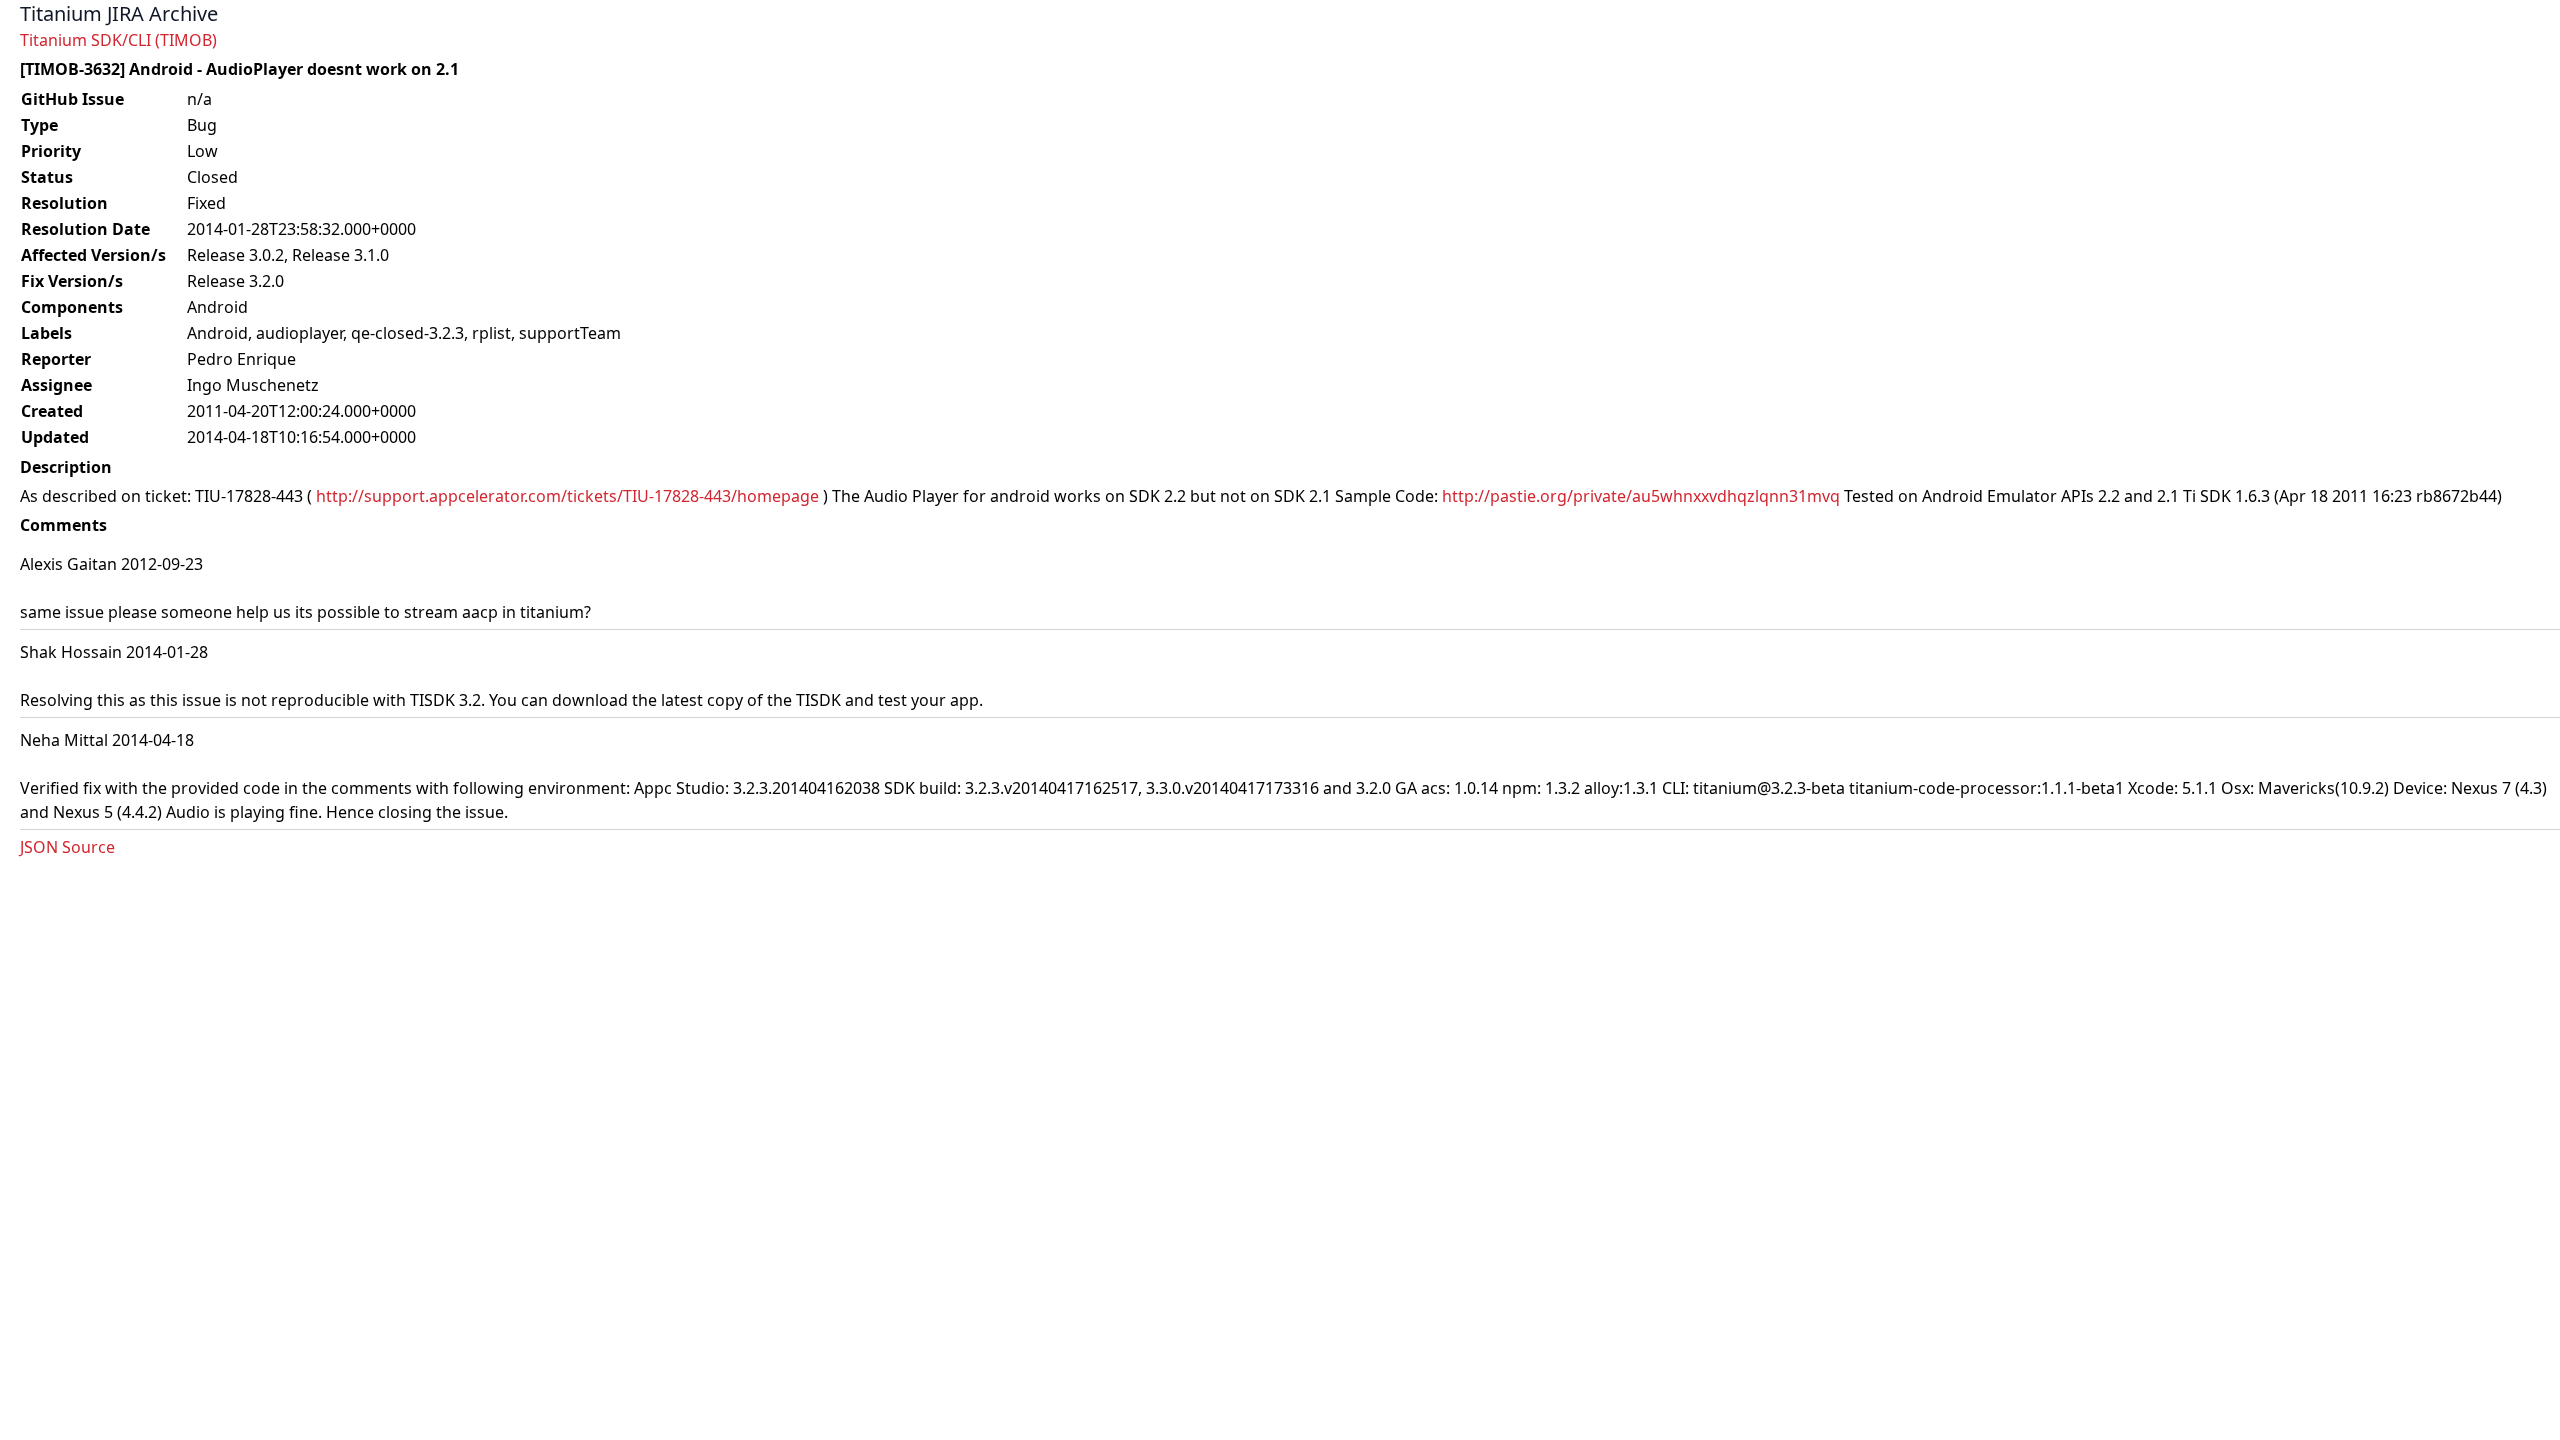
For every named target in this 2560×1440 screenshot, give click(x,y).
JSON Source (67, 847)
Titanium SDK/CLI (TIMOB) (118, 40)
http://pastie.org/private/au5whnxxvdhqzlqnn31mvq (1641, 496)
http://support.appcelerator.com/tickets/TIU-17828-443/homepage (567, 496)
